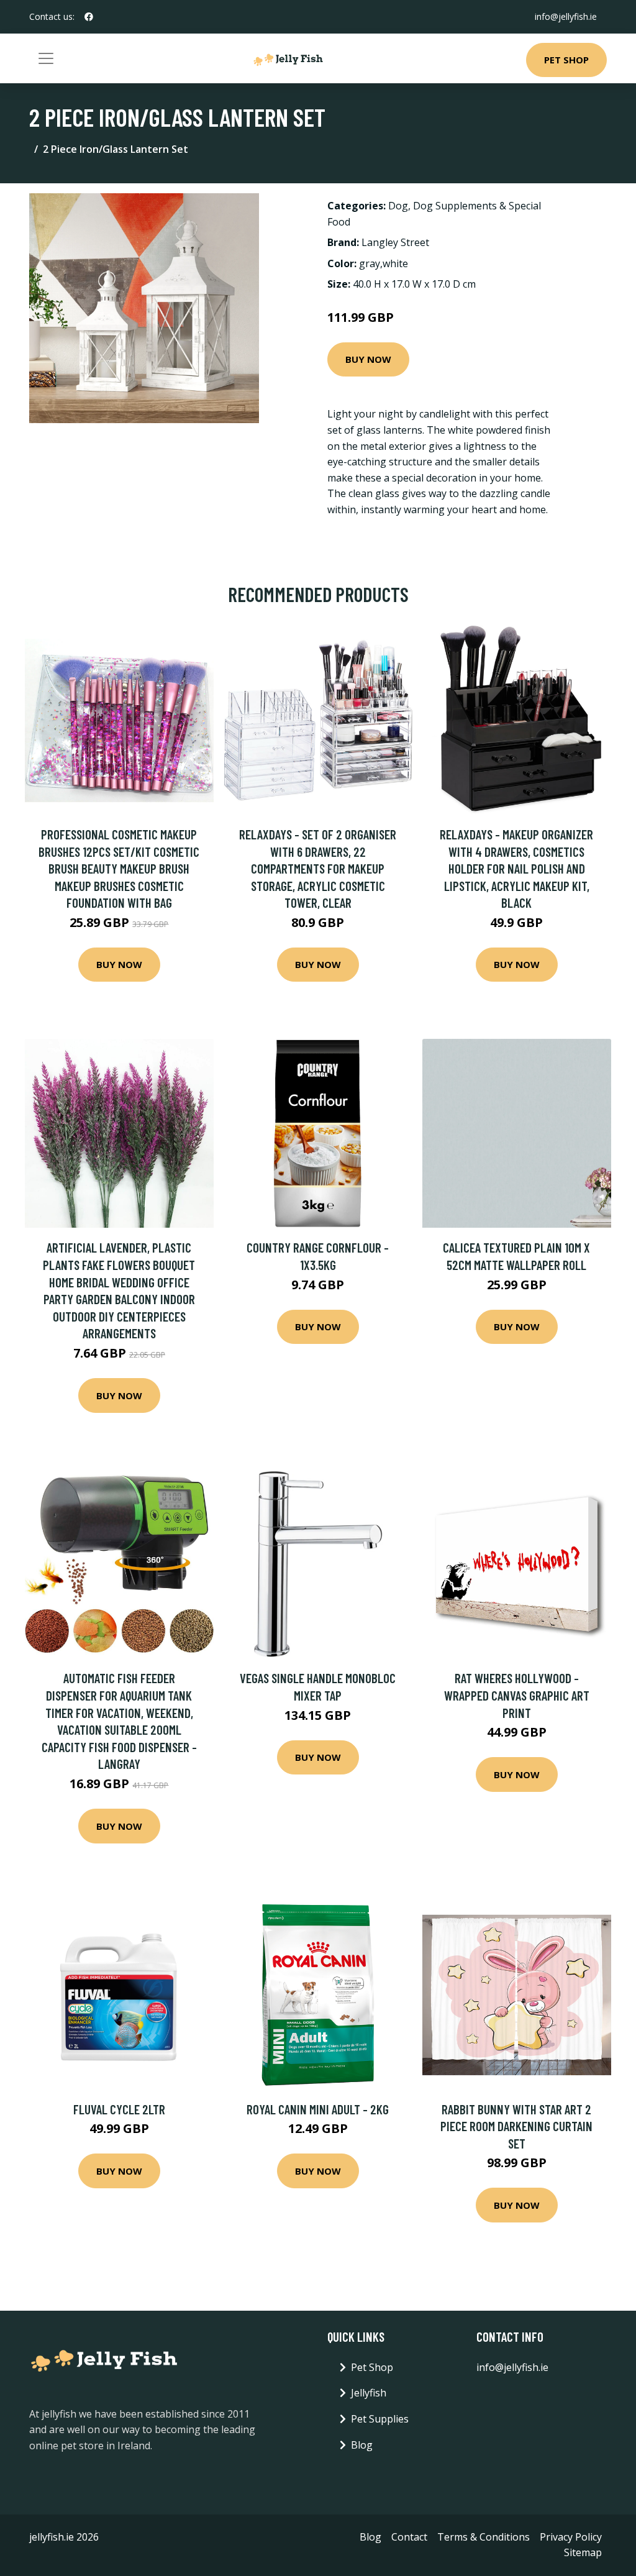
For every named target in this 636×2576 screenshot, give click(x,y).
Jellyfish (369, 2393)
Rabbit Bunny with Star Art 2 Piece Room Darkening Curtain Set (516, 2126)
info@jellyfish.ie (566, 16)
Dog (398, 206)
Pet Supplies (380, 2419)
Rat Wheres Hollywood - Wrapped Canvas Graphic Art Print (517, 1695)
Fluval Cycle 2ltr (119, 2109)
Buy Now (368, 359)
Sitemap (583, 2552)
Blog (362, 2445)
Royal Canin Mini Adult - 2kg (318, 2109)
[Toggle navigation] (46, 58)
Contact (409, 2537)
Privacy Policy (571, 2537)
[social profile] (89, 17)
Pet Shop (566, 60)
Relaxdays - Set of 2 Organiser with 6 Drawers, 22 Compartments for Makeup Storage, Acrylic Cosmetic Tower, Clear (318, 868)
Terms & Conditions (484, 2537)
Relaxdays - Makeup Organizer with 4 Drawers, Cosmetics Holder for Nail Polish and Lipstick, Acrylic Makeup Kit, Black (516, 868)
